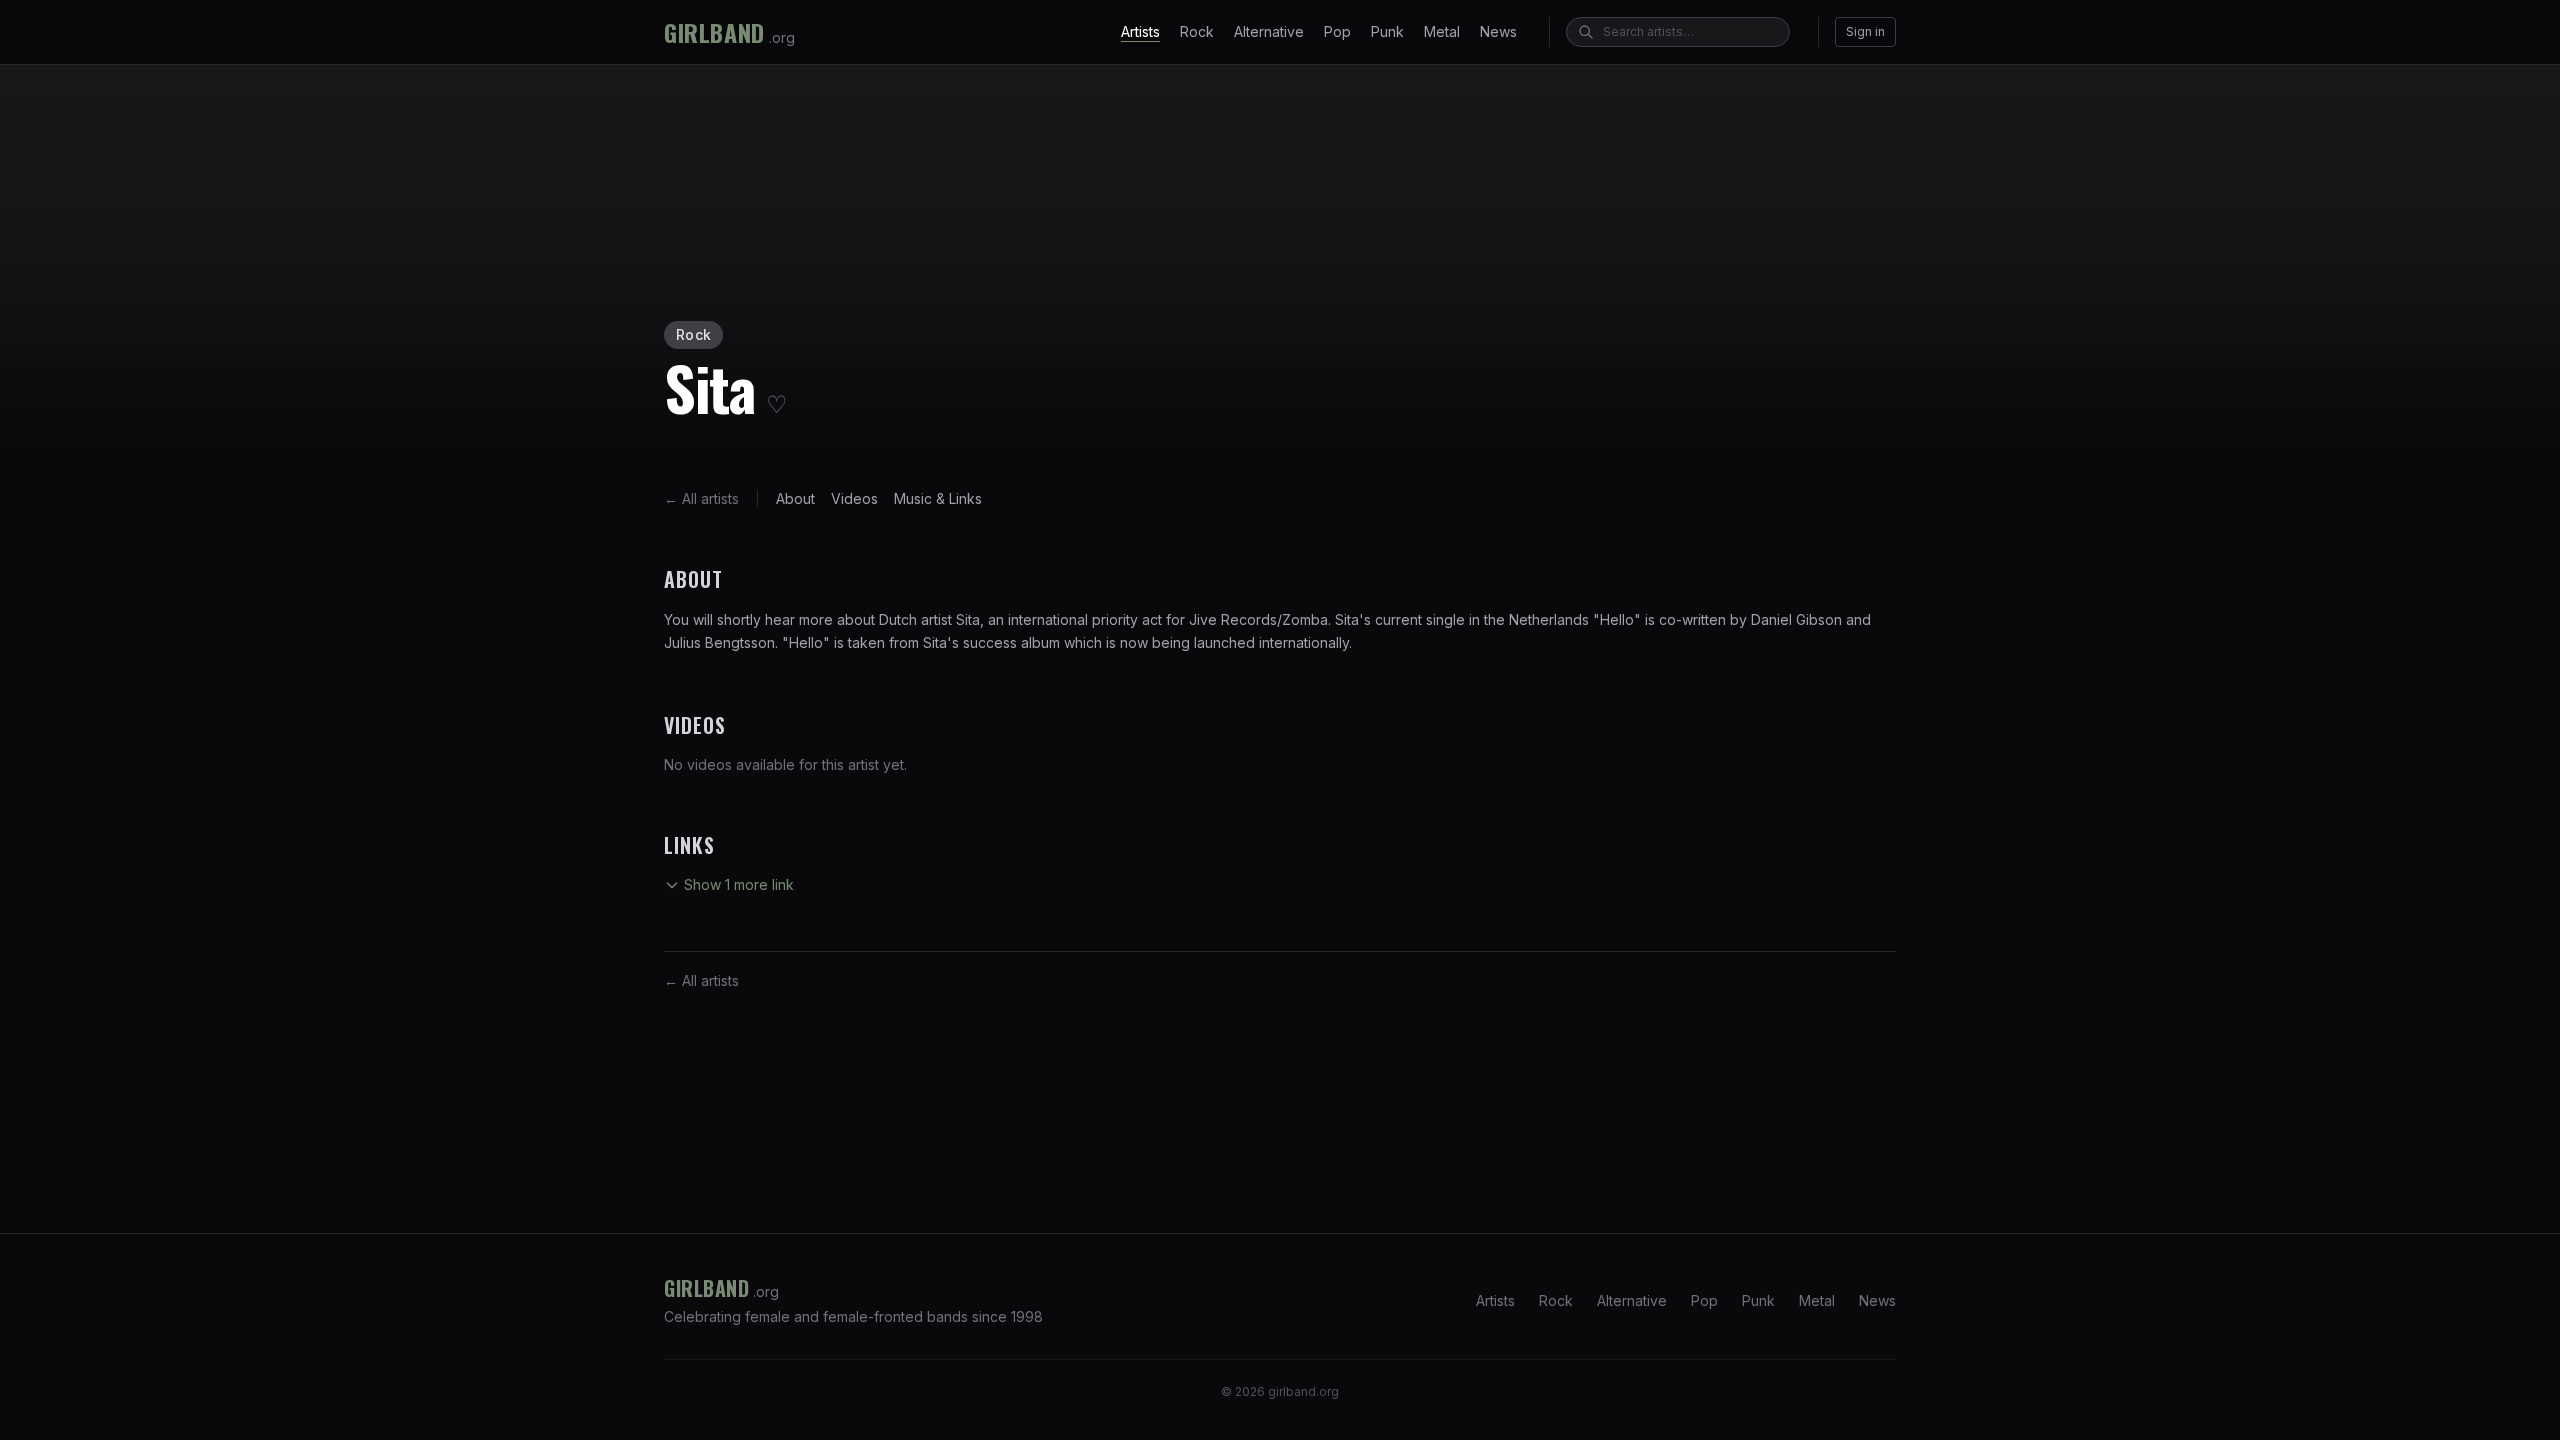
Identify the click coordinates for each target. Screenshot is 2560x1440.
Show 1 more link (739, 884)
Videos (854, 498)
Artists (1140, 31)
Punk (1387, 31)
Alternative (1269, 31)
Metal (1442, 31)
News (1498, 31)
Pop (1337, 31)
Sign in (1865, 31)
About (795, 498)
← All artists (701, 498)
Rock (1197, 31)
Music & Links (938, 498)
